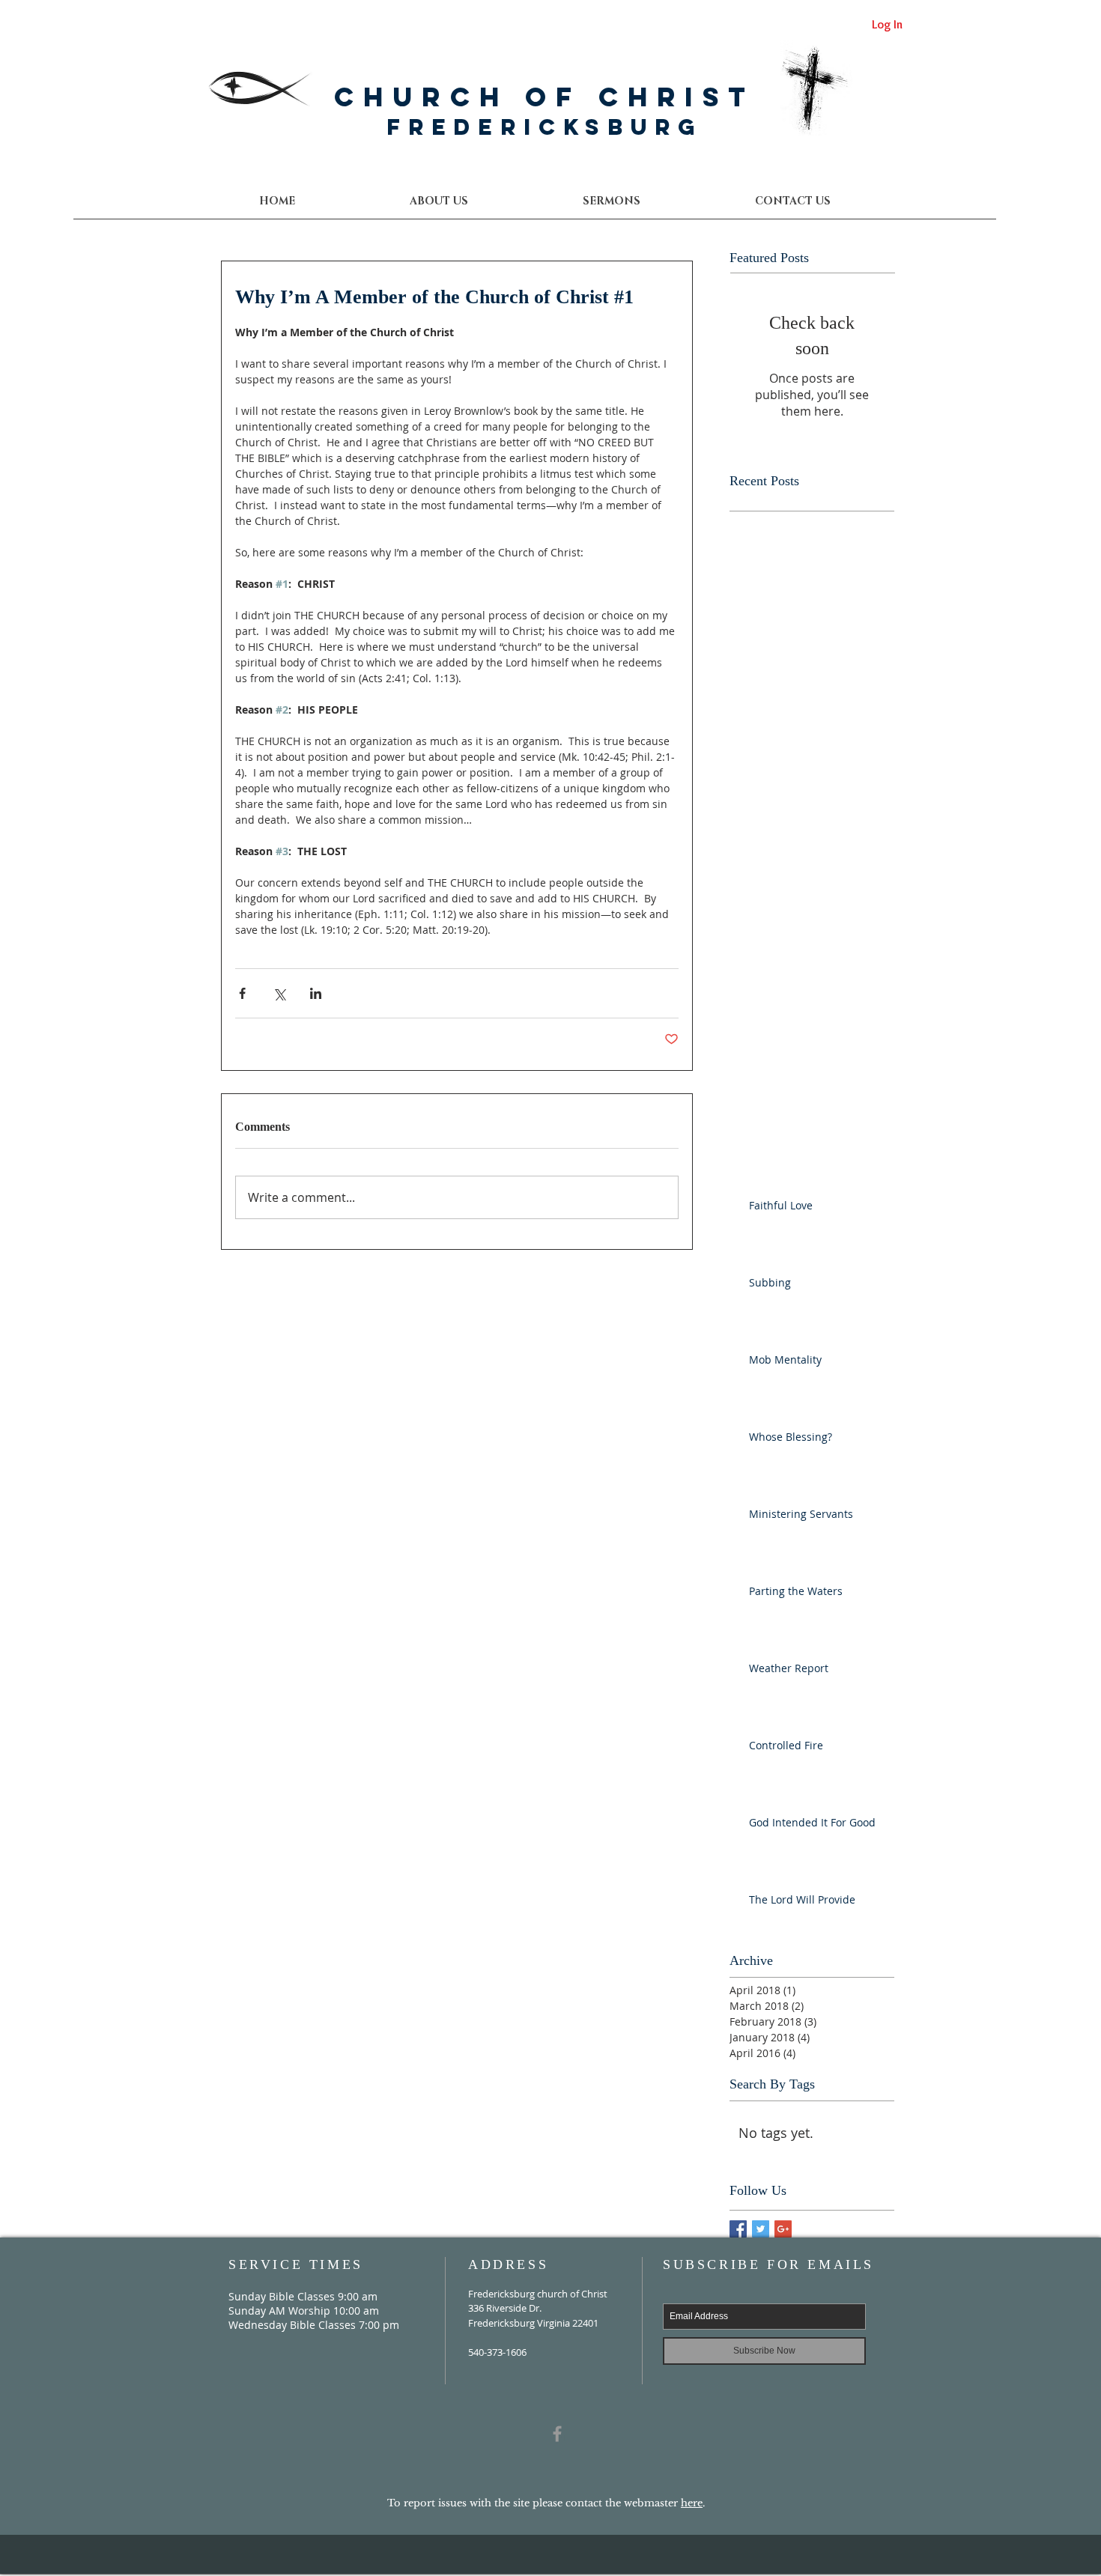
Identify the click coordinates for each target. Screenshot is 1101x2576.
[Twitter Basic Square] (761, 2229)
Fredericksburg (545, 127)
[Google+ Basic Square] (783, 2229)
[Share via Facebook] (242, 993)
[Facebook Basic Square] (738, 2229)
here (692, 2503)
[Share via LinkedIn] (316, 993)
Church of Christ (545, 97)
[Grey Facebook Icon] (557, 2434)
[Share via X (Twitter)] (279, 993)
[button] (792, 201)
